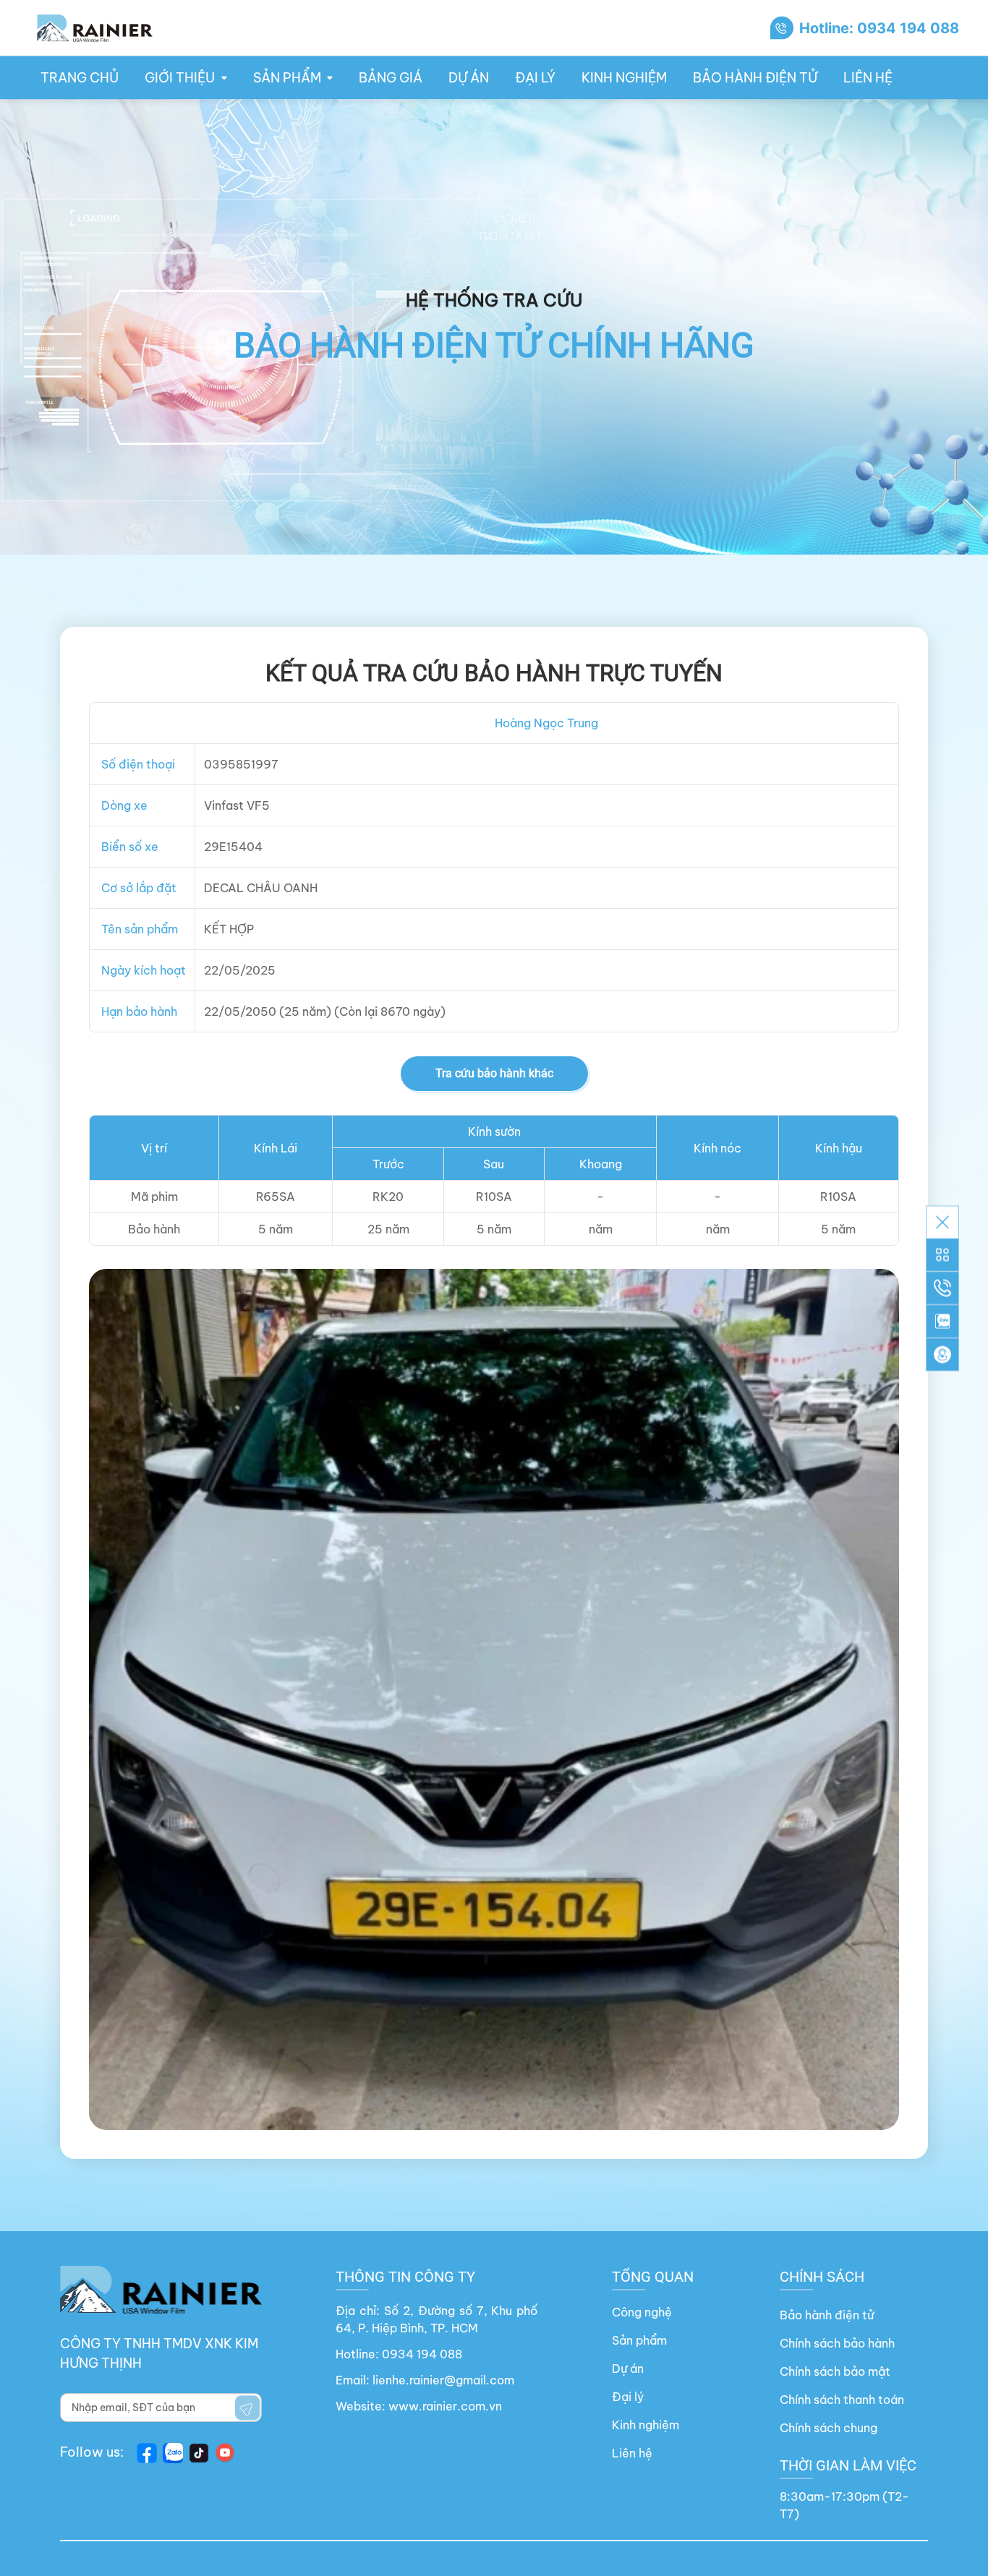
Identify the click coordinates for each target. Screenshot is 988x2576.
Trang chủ (80, 78)
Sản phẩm (639, 2340)
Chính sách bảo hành (837, 2343)
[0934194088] (942, 1288)
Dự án (469, 78)
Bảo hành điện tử (827, 2315)
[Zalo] (942, 1321)
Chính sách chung (829, 2428)
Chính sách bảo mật (835, 2371)
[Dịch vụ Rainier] (942, 1254)
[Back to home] (94, 28)
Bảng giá (391, 78)
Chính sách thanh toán (842, 2400)
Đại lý (535, 78)
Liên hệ (868, 78)
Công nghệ (642, 2312)
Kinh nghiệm (624, 78)
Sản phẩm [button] (287, 78)
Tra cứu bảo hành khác (494, 1073)
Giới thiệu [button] (180, 78)
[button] (942, 1354)
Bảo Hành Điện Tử (755, 78)
